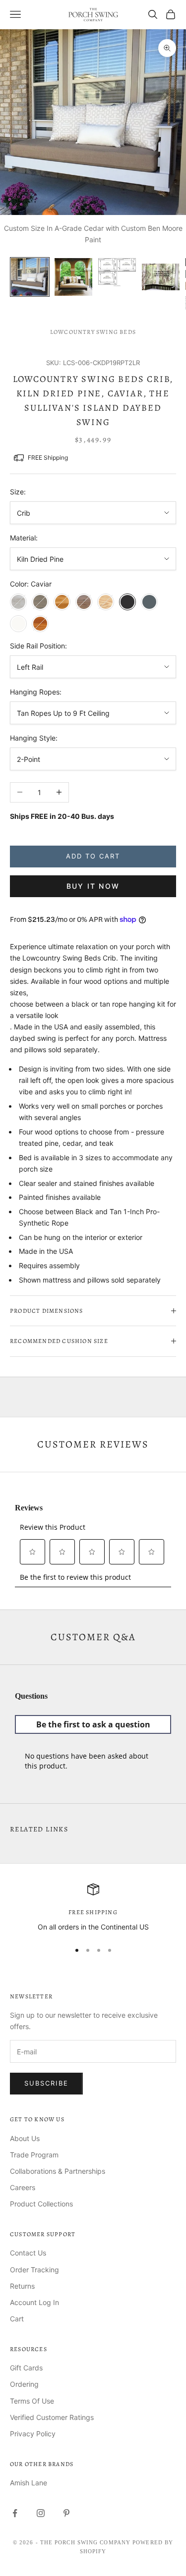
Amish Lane (29, 2483)
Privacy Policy (33, 2434)
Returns (22, 2286)
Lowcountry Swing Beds (93, 332)
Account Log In (34, 2302)
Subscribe (46, 2083)
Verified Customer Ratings (52, 2417)
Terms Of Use (32, 2401)
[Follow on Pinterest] (66, 2513)
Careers (23, 2187)
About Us (25, 2138)
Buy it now (93, 886)
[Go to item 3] (117, 273)
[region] (93, 1908)
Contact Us (28, 2253)
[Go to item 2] (73, 277)
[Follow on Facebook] (15, 2513)
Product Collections (41, 2204)
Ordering (24, 2384)
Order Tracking (34, 2270)
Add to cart (93, 856)
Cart (17, 2319)
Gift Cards (26, 2368)
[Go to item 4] (161, 277)
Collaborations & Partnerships (58, 2171)
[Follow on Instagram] (41, 2513)
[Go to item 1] (30, 277)
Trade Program (34, 2155)
